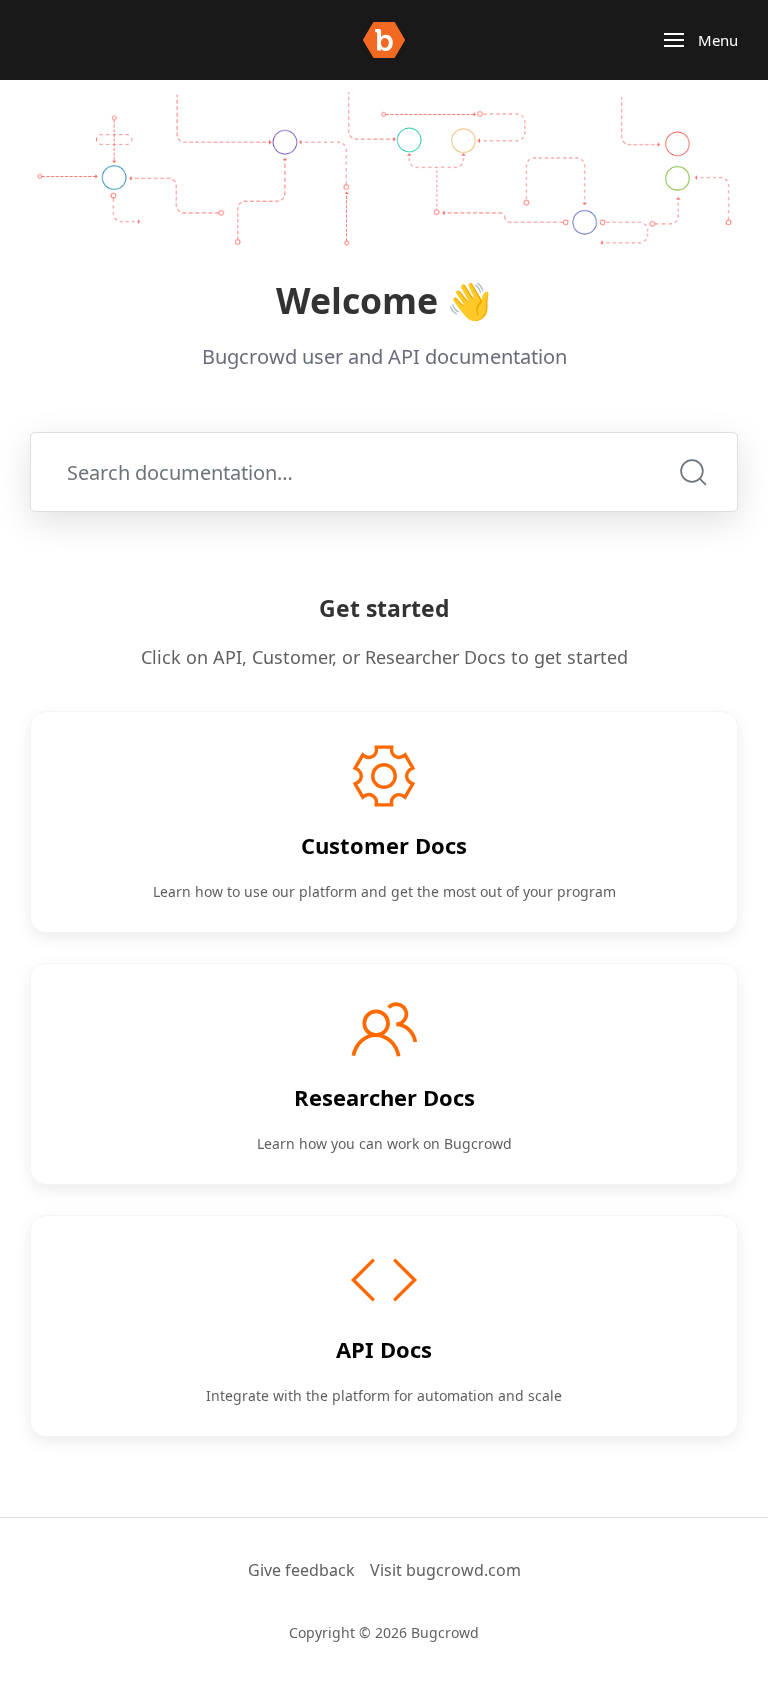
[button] (701, 40)
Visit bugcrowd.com (445, 1570)
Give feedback (301, 1570)
